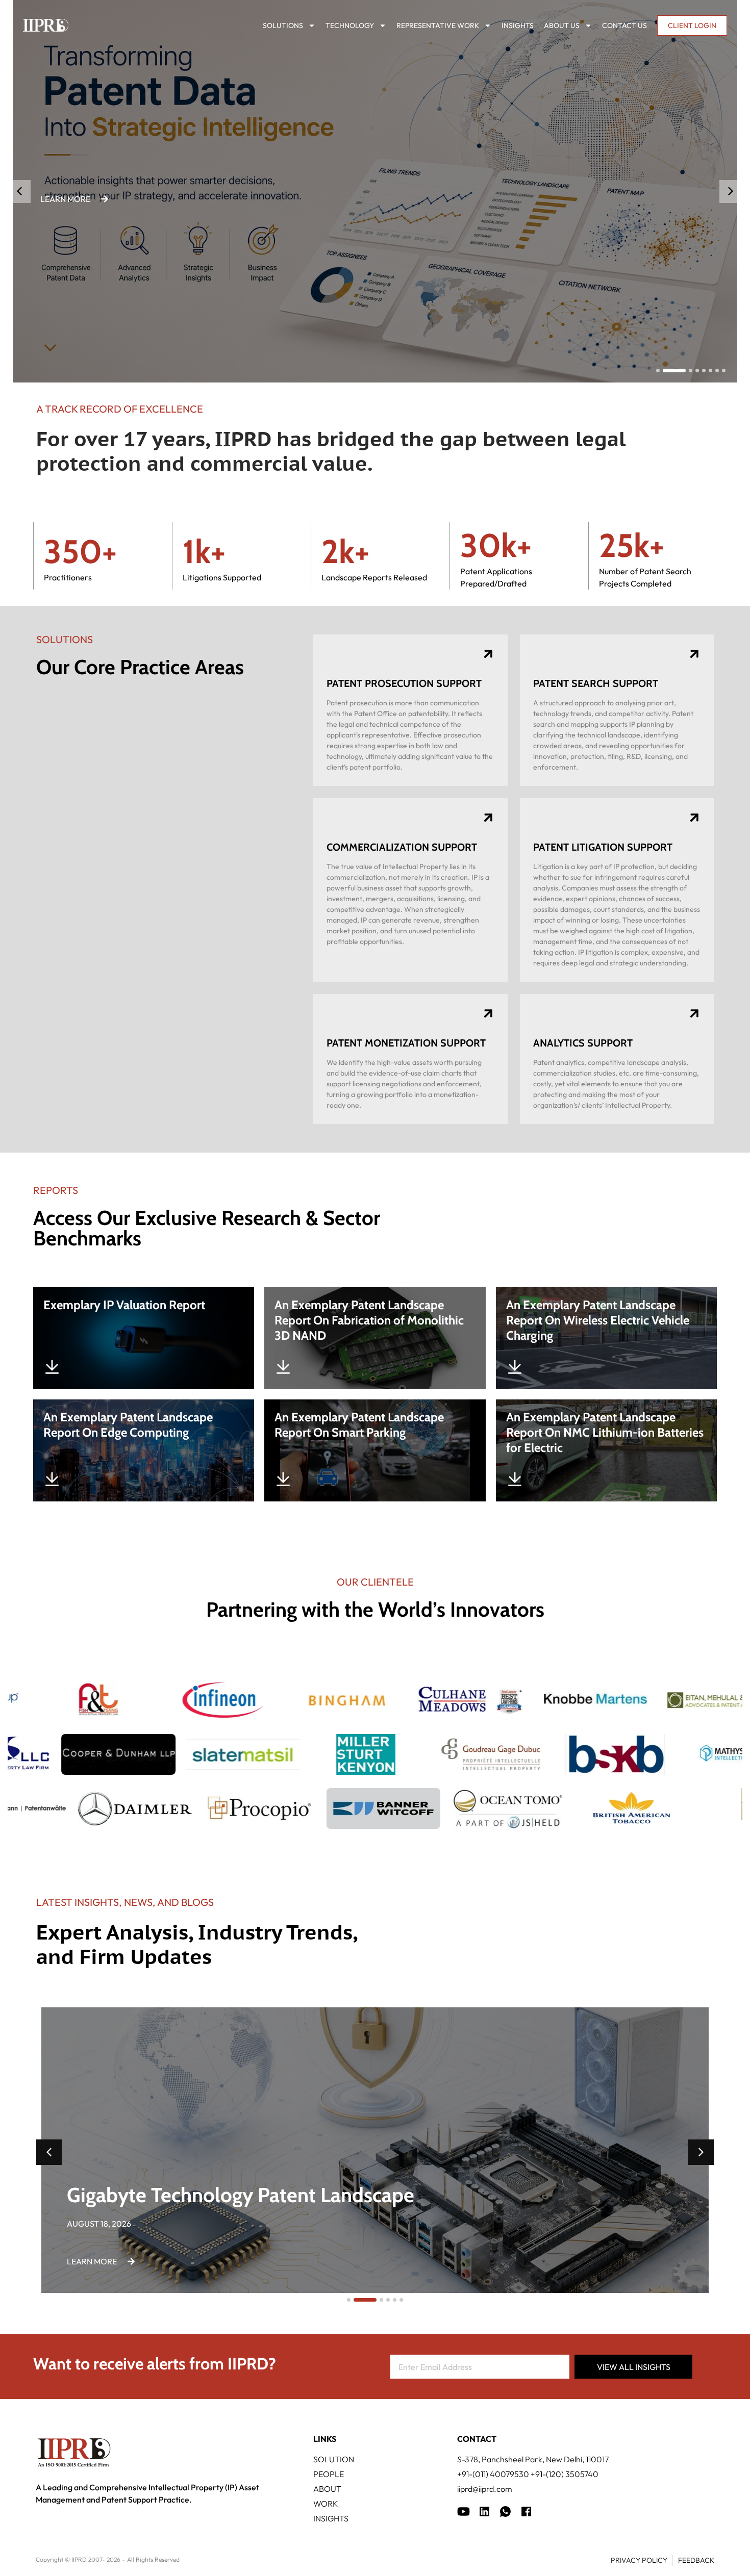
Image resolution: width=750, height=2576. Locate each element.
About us (562, 25)
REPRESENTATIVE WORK (438, 25)
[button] (731, 192)
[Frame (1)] (484, 2511)
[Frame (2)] (526, 2511)
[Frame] (505, 2511)
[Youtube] (464, 2511)
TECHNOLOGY (350, 25)
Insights (518, 25)
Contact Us (624, 25)
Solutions (283, 25)
